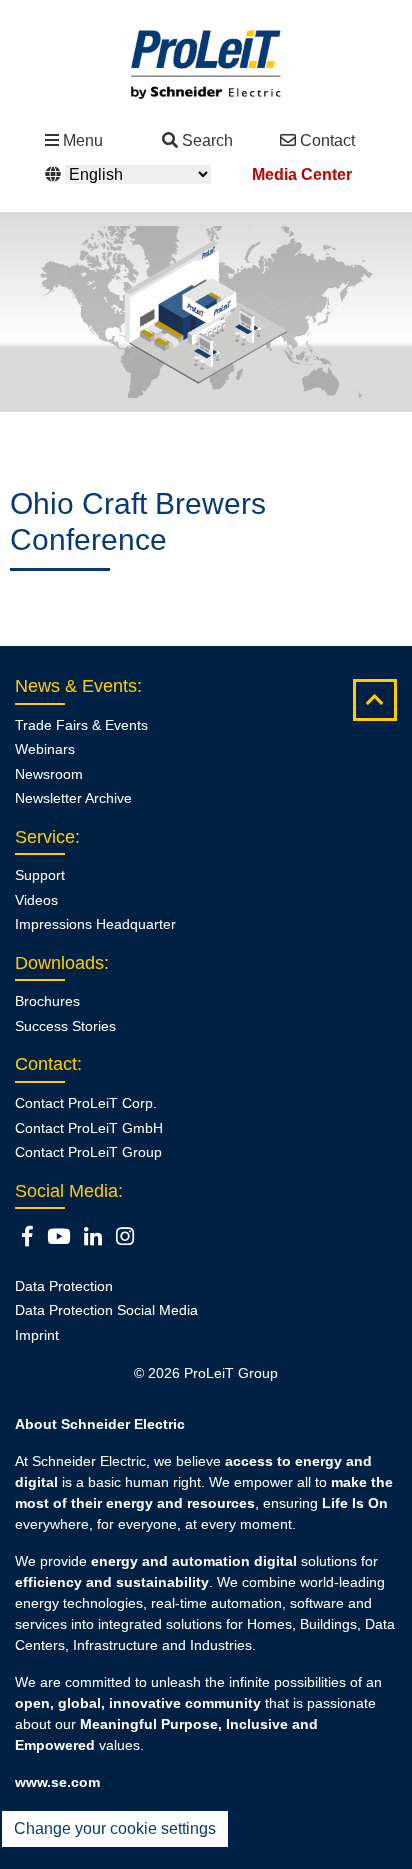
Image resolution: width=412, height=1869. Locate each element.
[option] (206, 312)
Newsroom (49, 774)
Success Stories (65, 1026)
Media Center (302, 174)
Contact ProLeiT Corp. (86, 1103)
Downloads (59, 963)
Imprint (37, 1335)
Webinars (45, 749)
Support (40, 875)
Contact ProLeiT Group (88, 1152)
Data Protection (64, 1286)
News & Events (76, 686)
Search (207, 140)
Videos (36, 900)
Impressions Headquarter (95, 924)
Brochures (47, 1001)
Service (45, 837)
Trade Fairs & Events (81, 725)
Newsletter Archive (73, 798)
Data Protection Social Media (106, 1310)
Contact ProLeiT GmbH (89, 1128)
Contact (327, 140)
